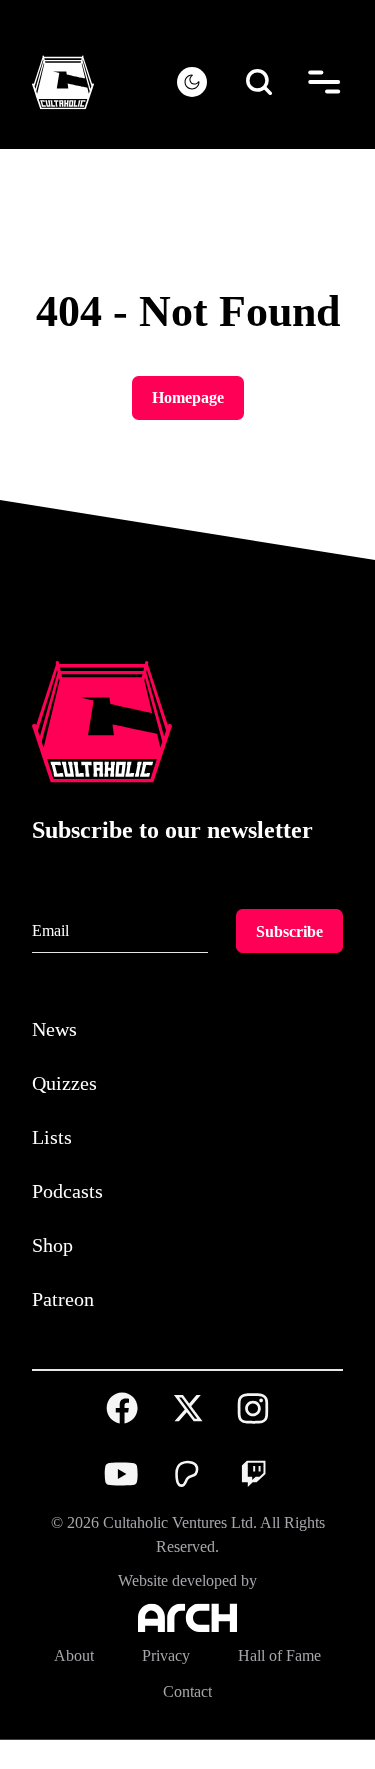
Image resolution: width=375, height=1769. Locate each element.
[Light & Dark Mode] (192, 82)
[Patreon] (188, 1503)
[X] (188, 1438)
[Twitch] (253, 1503)
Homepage (187, 397)
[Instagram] (253, 1437)
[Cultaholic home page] (104, 82)
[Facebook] (122, 1438)
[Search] (259, 82)
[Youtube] (122, 1503)
